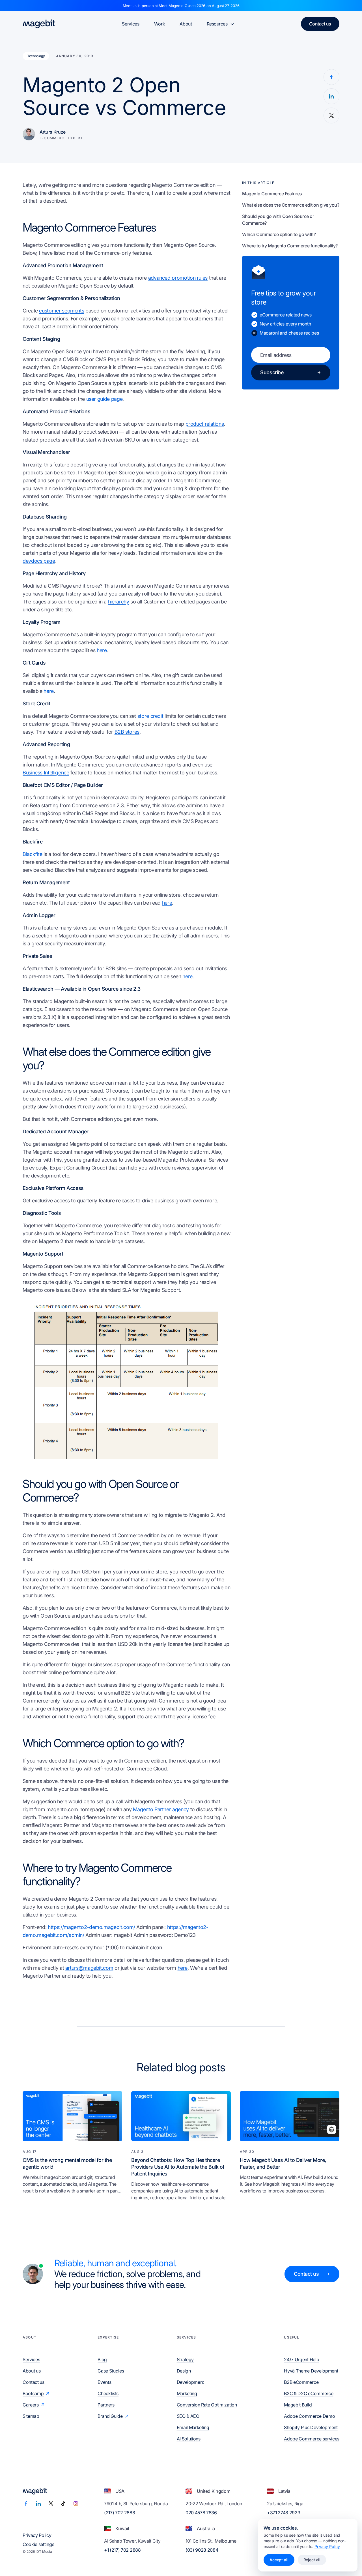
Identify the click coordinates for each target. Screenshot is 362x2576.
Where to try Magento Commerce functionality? (290, 246)
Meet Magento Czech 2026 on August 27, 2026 (199, 6)
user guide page (104, 399)
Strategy (185, 2359)
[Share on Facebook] (331, 77)
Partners (106, 2405)
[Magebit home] (39, 24)
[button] (127, 1382)
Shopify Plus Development (311, 2427)
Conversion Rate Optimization (207, 2405)
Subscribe (272, 372)
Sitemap (31, 2416)
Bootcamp (33, 2393)
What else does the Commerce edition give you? (291, 205)
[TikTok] (63, 2504)
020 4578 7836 (201, 2513)
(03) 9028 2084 (202, 2550)
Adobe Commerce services (312, 2439)
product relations (205, 424)
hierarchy (119, 602)
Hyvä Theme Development (311, 2371)
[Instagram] (76, 2504)
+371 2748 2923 (284, 2513)
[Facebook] (26, 2504)
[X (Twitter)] (51, 2504)
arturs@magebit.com (89, 1968)
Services (131, 24)
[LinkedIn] (38, 2504)
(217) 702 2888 (120, 2513)
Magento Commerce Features (272, 194)
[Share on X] (331, 115)
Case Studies (111, 2371)
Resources (217, 24)
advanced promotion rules (178, 278)
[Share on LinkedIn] (331, 96)
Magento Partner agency (161, 1809)
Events (104, 2382)
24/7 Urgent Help (301, 2359)
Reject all (312, 2560)
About (186, 24)
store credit (150, 716)
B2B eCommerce (301, 2382)
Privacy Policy (37, 2535)
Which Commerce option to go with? (279, 234)
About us (32, 2371)
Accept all (279, 2560)
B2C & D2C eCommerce (309, 2393)
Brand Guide (110, 2416)
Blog (102, 2359)
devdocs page (39, 561)
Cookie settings (38, 2544)
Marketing (187, 2393)
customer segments (62, 311)
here (102, 650)
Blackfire (33, 854)
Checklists (108, 2393)
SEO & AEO (188, 2416)
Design (184, 2371)
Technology (36, 56)
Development (190, 2382)
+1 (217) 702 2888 (122, 2550)
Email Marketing (193, 2427)
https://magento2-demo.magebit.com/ (91, 1927)
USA (120, 2491)
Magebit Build (298, 2405)
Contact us (320, 24)
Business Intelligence (46, 773)
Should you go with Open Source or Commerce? (278, 220)
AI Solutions (189, 2439)
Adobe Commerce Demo (309, 2416)
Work (160, 24)
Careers (31, 2405)
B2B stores (127, 732)
